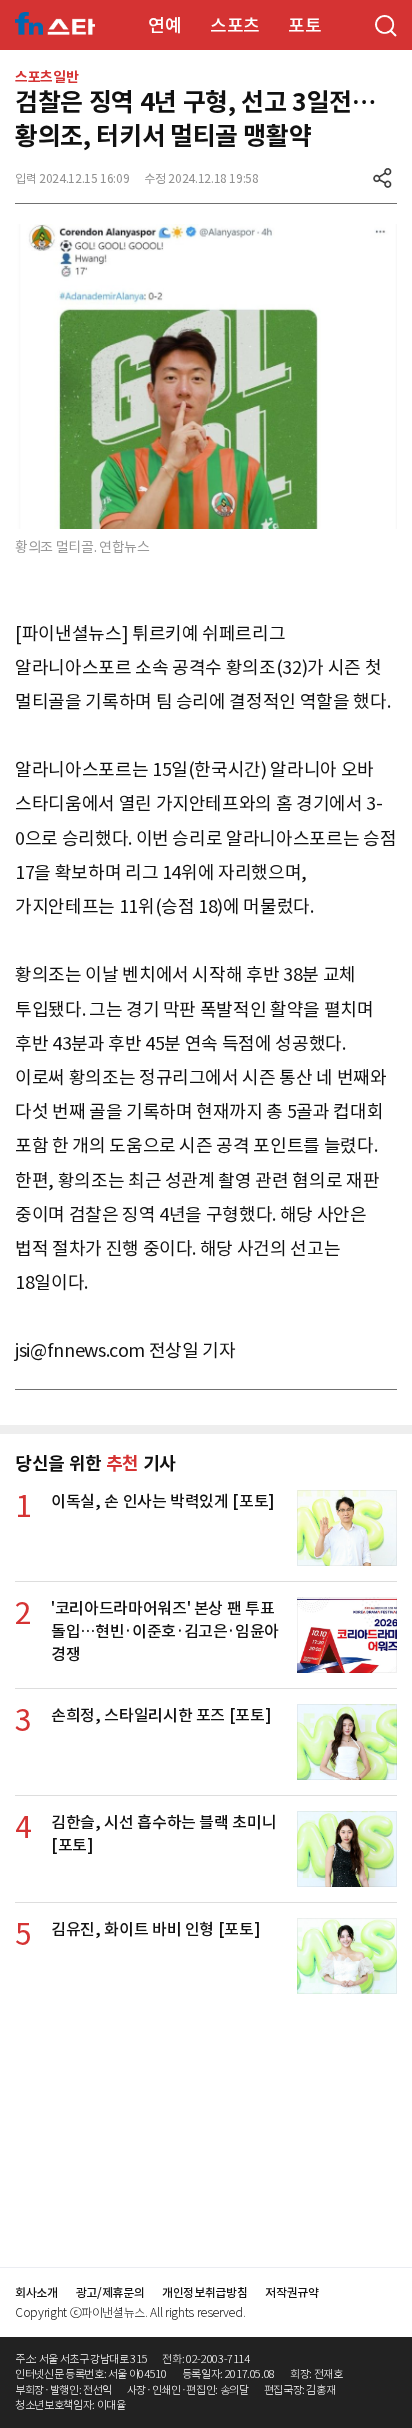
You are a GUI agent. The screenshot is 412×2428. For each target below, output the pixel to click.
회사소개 (36, 2292)
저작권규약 (291, 2292)
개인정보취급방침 (204, 2292)
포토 (304, 25)
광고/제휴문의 (110, 2292)
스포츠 (235, 25)
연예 (164, 25)
